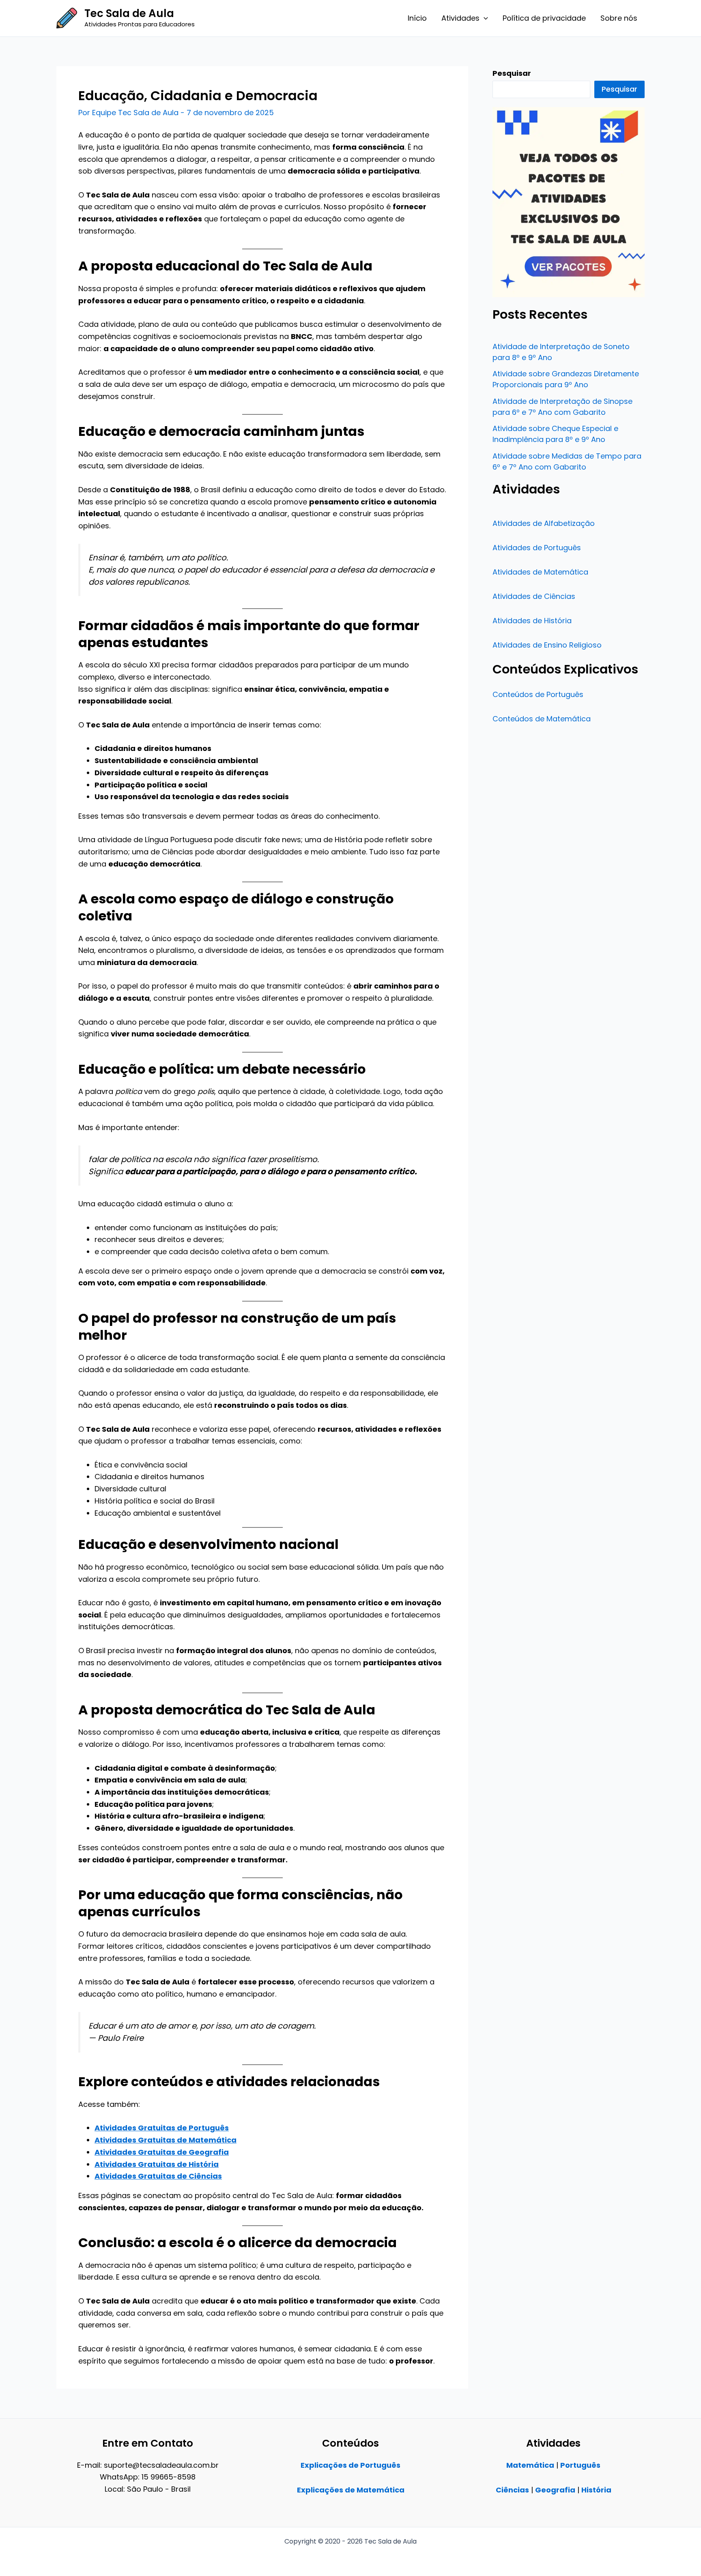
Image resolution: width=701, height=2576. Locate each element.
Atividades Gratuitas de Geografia (162, 2152)
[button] (484, 18)
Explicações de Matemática (351, 2490)
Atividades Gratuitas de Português (162, 2128)
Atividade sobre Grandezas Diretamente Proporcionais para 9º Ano (566, 379)
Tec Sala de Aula (129, 13)
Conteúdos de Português (538, 694)
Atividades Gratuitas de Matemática (166, 2140)
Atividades (460, 18)
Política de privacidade (544, 18)
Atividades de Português (537, 548)
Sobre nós (619, 18)
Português (580, 2465)
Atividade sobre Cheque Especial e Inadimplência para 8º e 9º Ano (555, 434)
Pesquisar (619, 89)
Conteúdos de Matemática (542, 719)
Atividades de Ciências (534, 596)
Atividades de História (532, 621)
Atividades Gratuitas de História (157, 2164)
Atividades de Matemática (540, 572)
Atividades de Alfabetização (544, 523)
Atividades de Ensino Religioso (547, 645)
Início (417, 18)
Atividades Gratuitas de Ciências (158, 2176)
